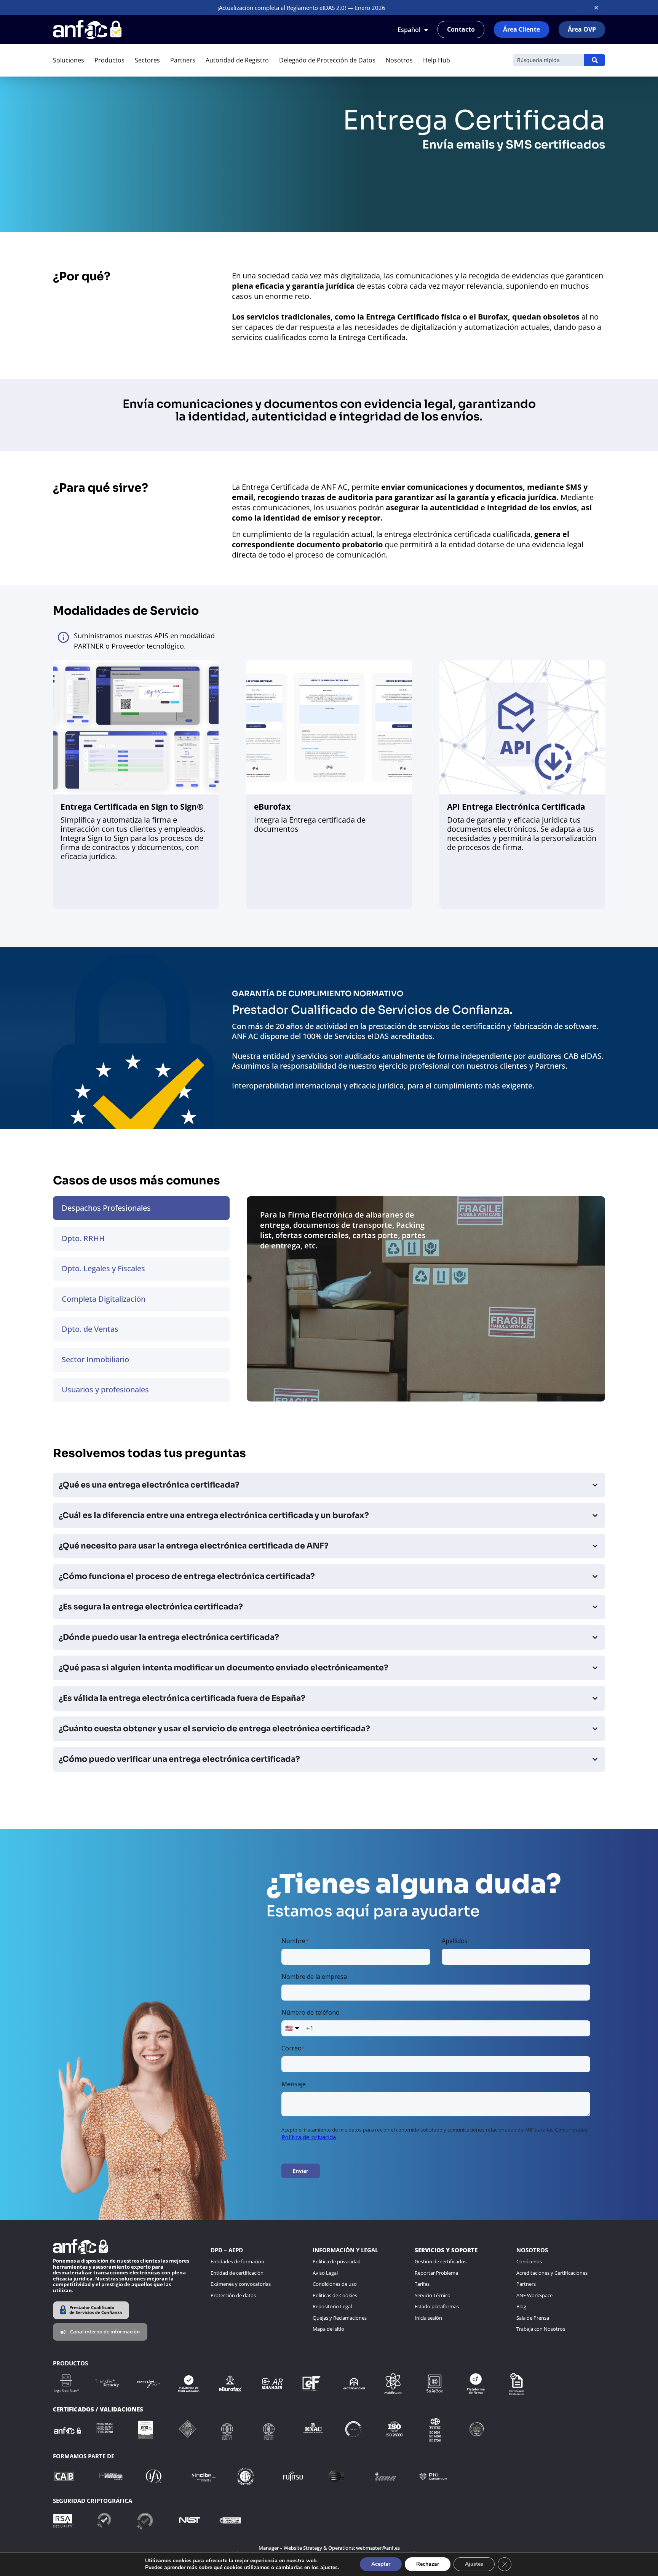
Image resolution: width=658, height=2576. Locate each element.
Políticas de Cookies (335, 2295)
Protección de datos (233, 2295)
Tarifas (422, 2284)
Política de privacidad (337, 2261)
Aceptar (381, 2564)
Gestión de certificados (441, 2261)
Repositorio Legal (332, 2306)
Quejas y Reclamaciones (340, 2318)
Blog (521, 2306)
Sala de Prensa (533, 2318)
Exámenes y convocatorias (241, 2284)
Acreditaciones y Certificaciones (552, 2273)
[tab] (141, 1208)
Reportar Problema (436, 2273)
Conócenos (529, 2261)
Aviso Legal (325, 2273)
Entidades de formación (237, 2261)
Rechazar (428, 2564)
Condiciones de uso (335, 2284)
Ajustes (474, 2564)
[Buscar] (595, 60)
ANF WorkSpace (534, 2295)
